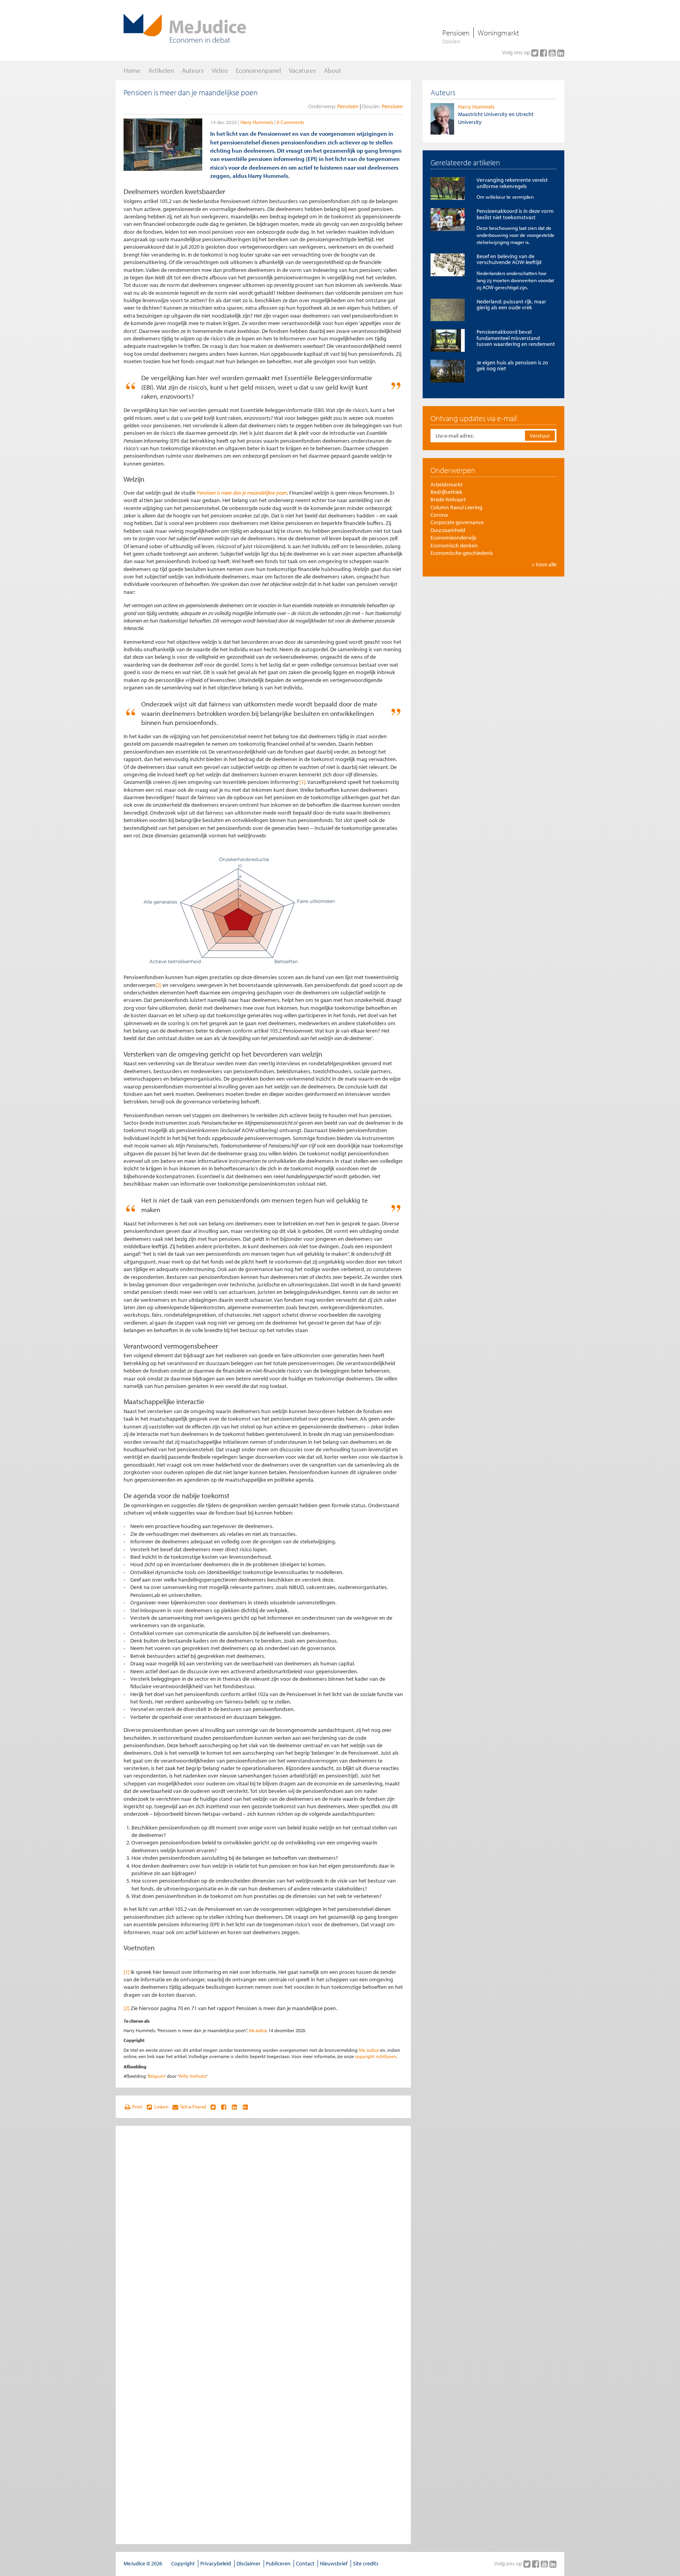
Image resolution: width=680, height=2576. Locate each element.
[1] (302, 782)
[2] (158, 985)
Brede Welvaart (448, 499)
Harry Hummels (257, 122)
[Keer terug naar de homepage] (185, 28)
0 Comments (290, 122)
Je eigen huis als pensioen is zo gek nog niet (512, 365)
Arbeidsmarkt (447, 484)
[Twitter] (536, 53)
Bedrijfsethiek (446, 492)
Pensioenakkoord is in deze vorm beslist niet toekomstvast (515, 214)
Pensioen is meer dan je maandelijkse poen (242, 493)
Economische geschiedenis (462, 553)
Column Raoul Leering (456, 507)
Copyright (183, 2563)
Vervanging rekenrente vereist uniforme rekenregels (512, 183)
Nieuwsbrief (334, 2563)
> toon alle (544, 564)
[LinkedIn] (561, 53)
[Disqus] (263, 2232)
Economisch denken (454, 545)
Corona (439, 515)
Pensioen (456, 33)
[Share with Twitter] (213, 2107)
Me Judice (258, 2030)
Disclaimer (249, 2563)
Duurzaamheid (448, 530)
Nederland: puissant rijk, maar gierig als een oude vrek (511, 304)
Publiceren (278, 2563)
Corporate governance (457, 522)
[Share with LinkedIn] (234, 2107)
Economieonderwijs (454, 538)
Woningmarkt (498, 33)
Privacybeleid (216, 2563)
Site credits (366, 2563)
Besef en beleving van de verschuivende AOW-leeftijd (509, 259)
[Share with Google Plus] (245, 2107)
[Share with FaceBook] (224, 2107)
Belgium (156, 2076)
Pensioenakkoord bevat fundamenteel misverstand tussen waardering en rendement (516, 338)
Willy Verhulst (193, 2076)
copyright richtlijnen (376, 2056)
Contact (305, 2563)
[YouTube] (553, 53)
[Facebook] (544, 53)
